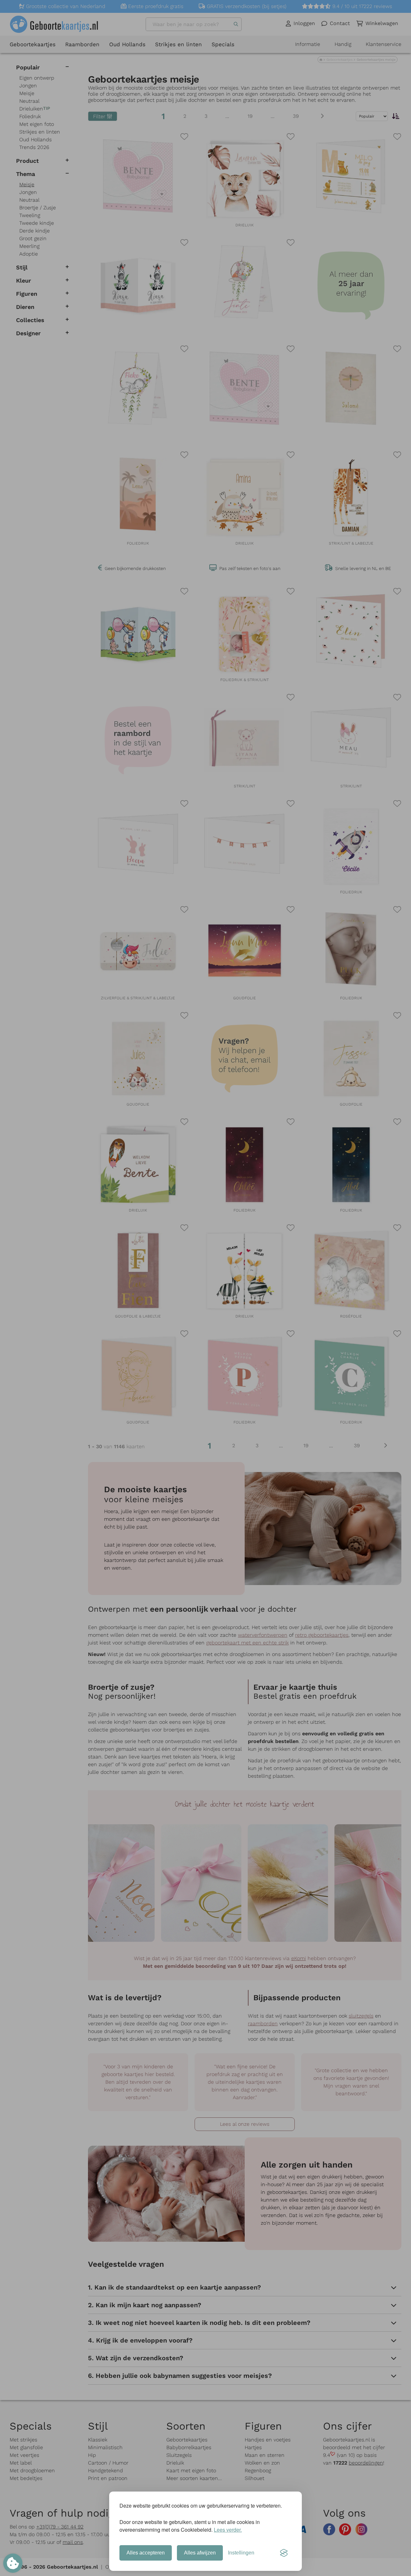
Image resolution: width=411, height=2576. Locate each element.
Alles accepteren (146, 2553)
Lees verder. (228, 2530)
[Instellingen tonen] (13, 2563)
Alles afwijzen (200, 2553)
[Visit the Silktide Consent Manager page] (284, 2553)
